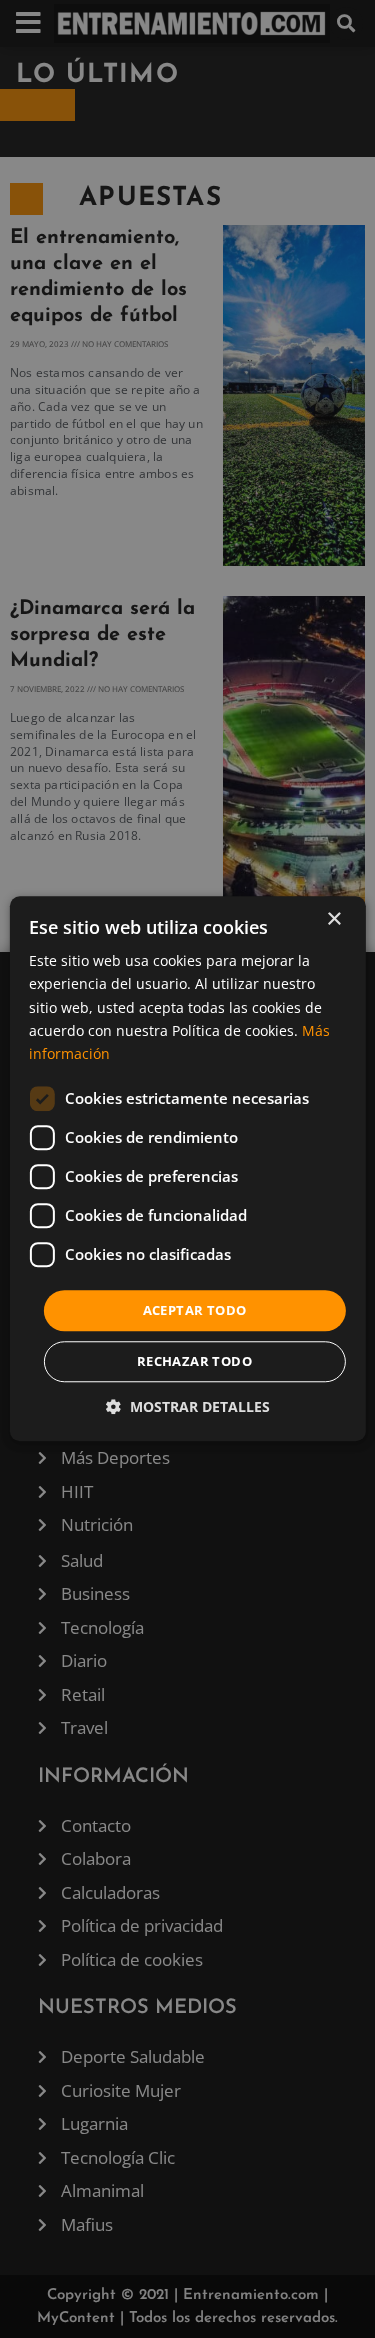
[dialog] (187, 1168)
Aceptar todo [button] (195, 1310)
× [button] (333, 919)
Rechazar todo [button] (194, 1362)
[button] (188, 1407)
